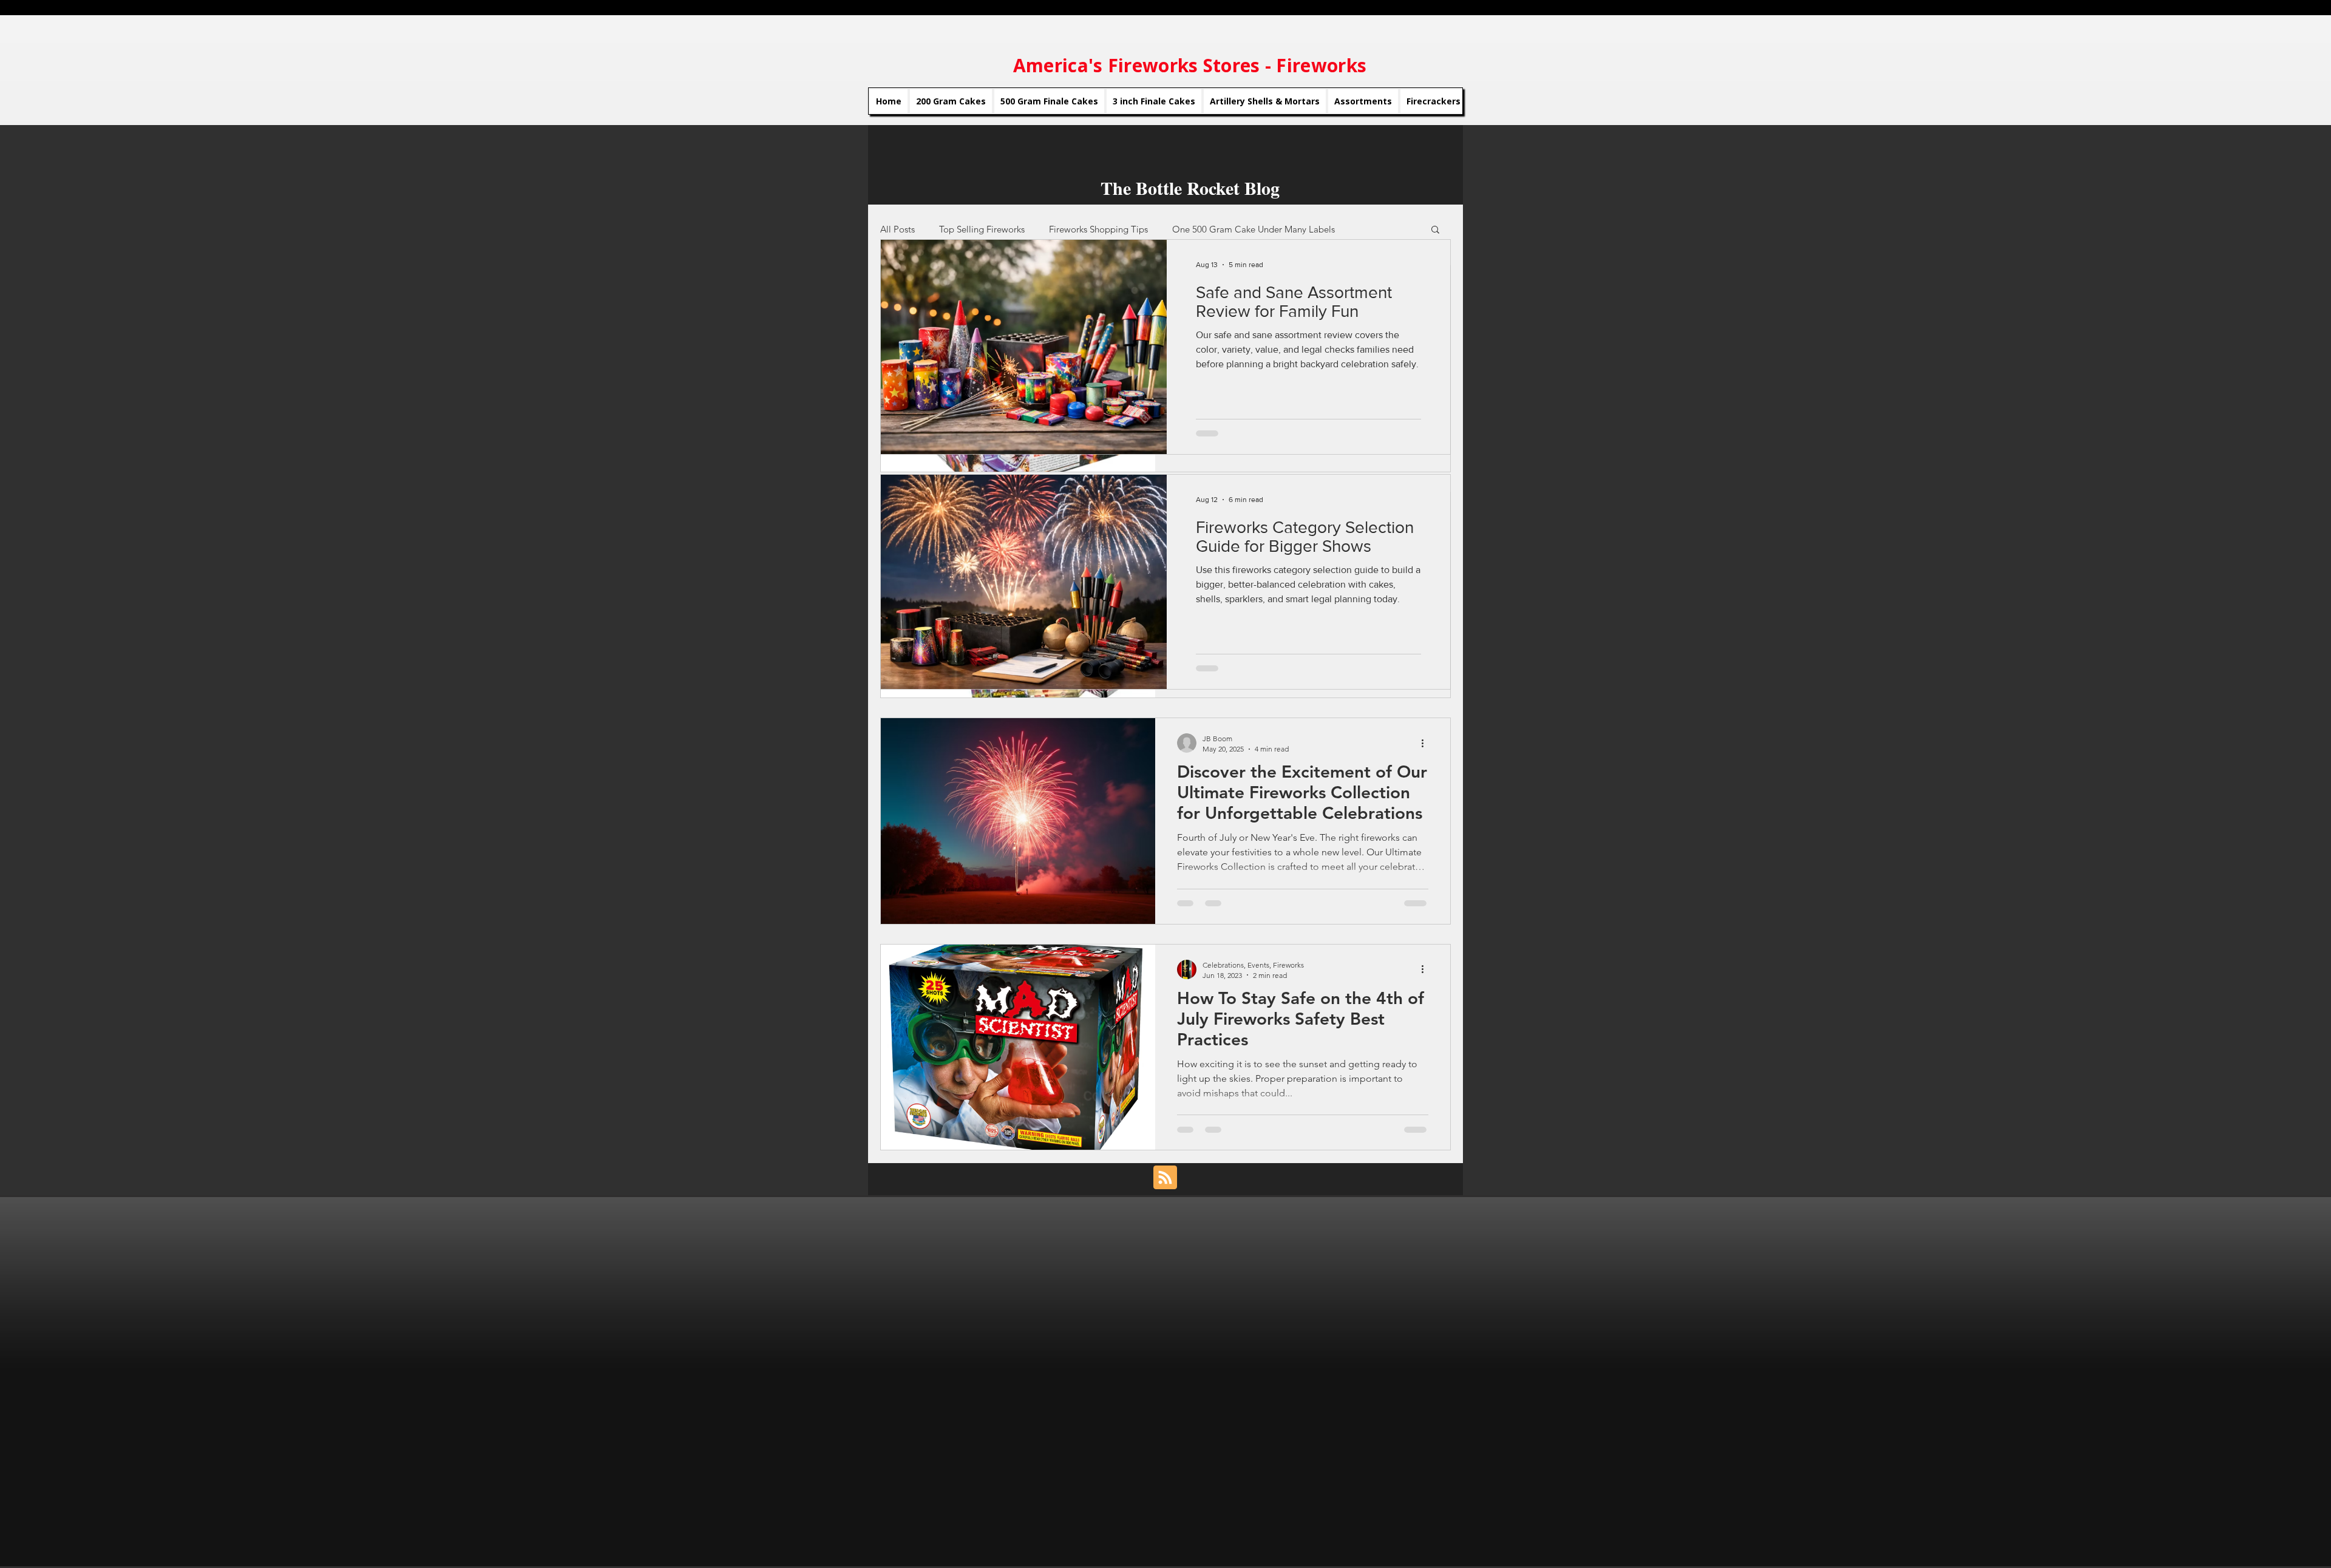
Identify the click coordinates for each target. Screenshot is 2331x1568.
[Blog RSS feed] (1165, 1178)
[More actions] (1427, 743)
